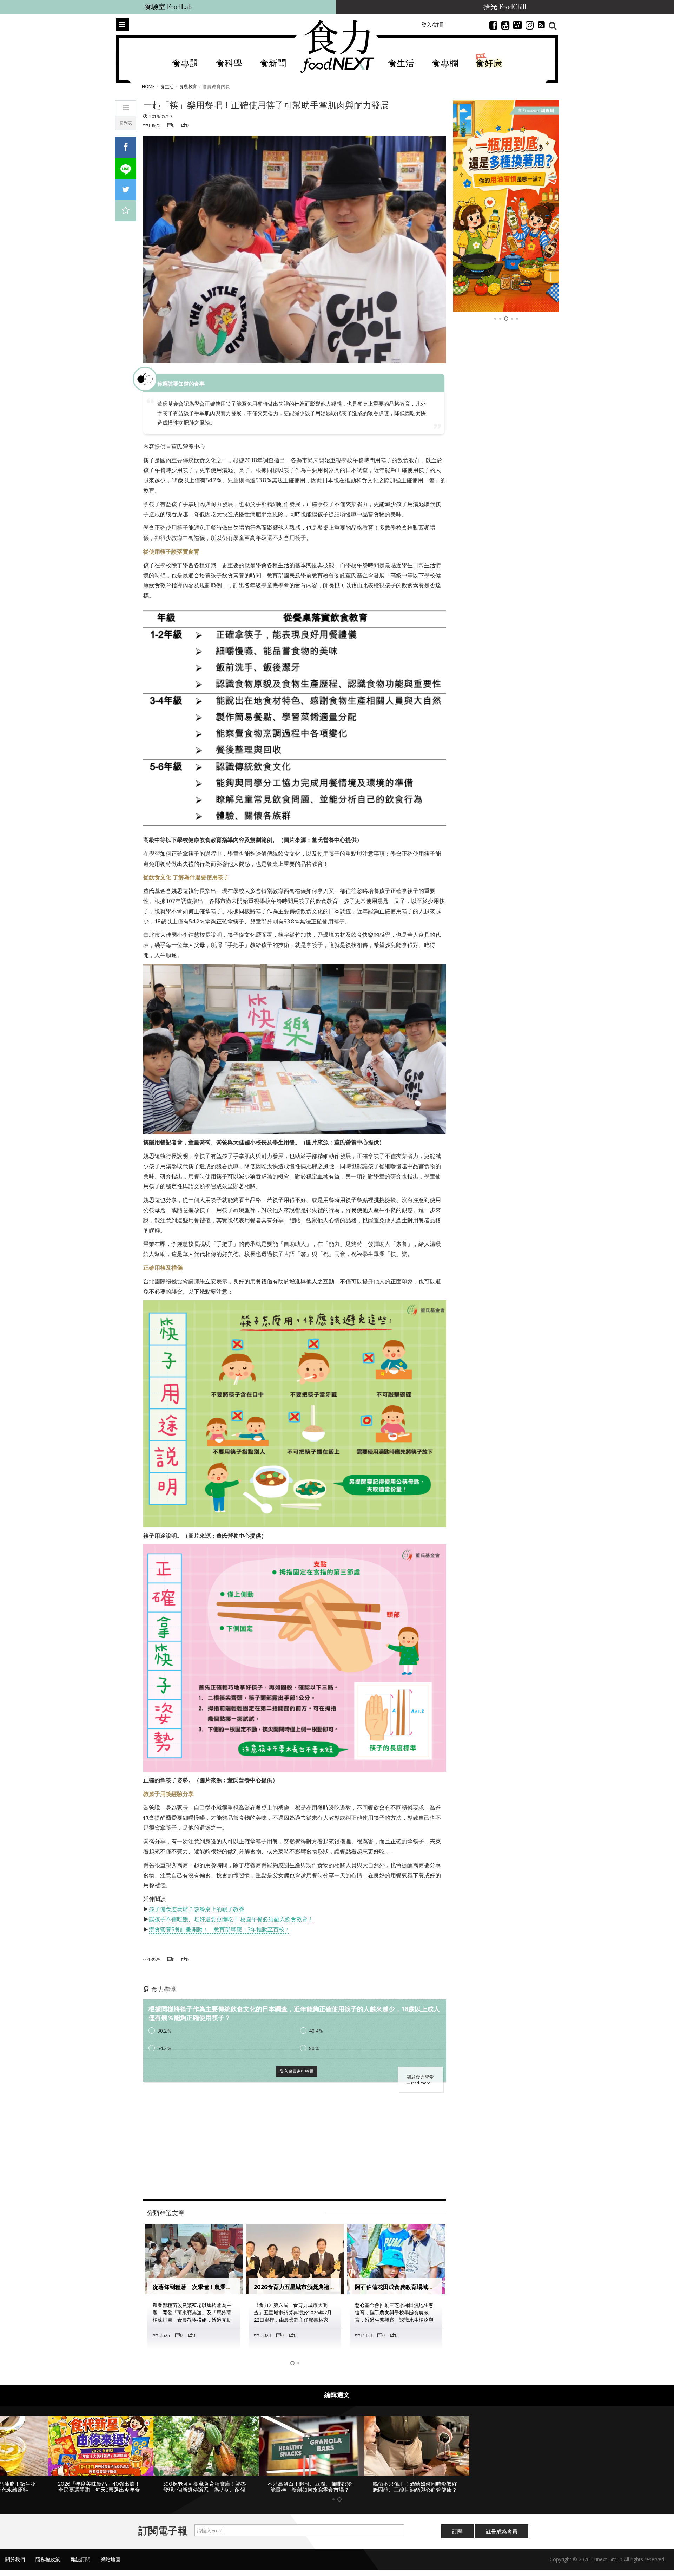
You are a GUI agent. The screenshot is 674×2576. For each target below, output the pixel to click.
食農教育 (188, 86)
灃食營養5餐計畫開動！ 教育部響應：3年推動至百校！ (219, 1929)
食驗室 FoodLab (168, 7)
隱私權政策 (48, 2565)
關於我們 (15, 2565)
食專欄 (445, 64)
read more (421, 2083)
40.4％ (316, 2031)
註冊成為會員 (502, 2537)
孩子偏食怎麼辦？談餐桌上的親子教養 (197, 1909)
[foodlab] (506, 206)
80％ (314, 2048)
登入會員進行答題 (297, 2071)
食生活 (401, 64)
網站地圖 (111, 2565)
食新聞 (273, 64)
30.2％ (164, 2031)
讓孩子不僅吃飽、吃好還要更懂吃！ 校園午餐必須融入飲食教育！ (231, 1919)
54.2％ (164, 2048)
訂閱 (457, 2537)
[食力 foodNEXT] (337, 46)
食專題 (185, 64)
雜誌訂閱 (80, 2565)
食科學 (229, 64)
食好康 (489, 64)
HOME (148, 86)
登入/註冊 (433, 25)
